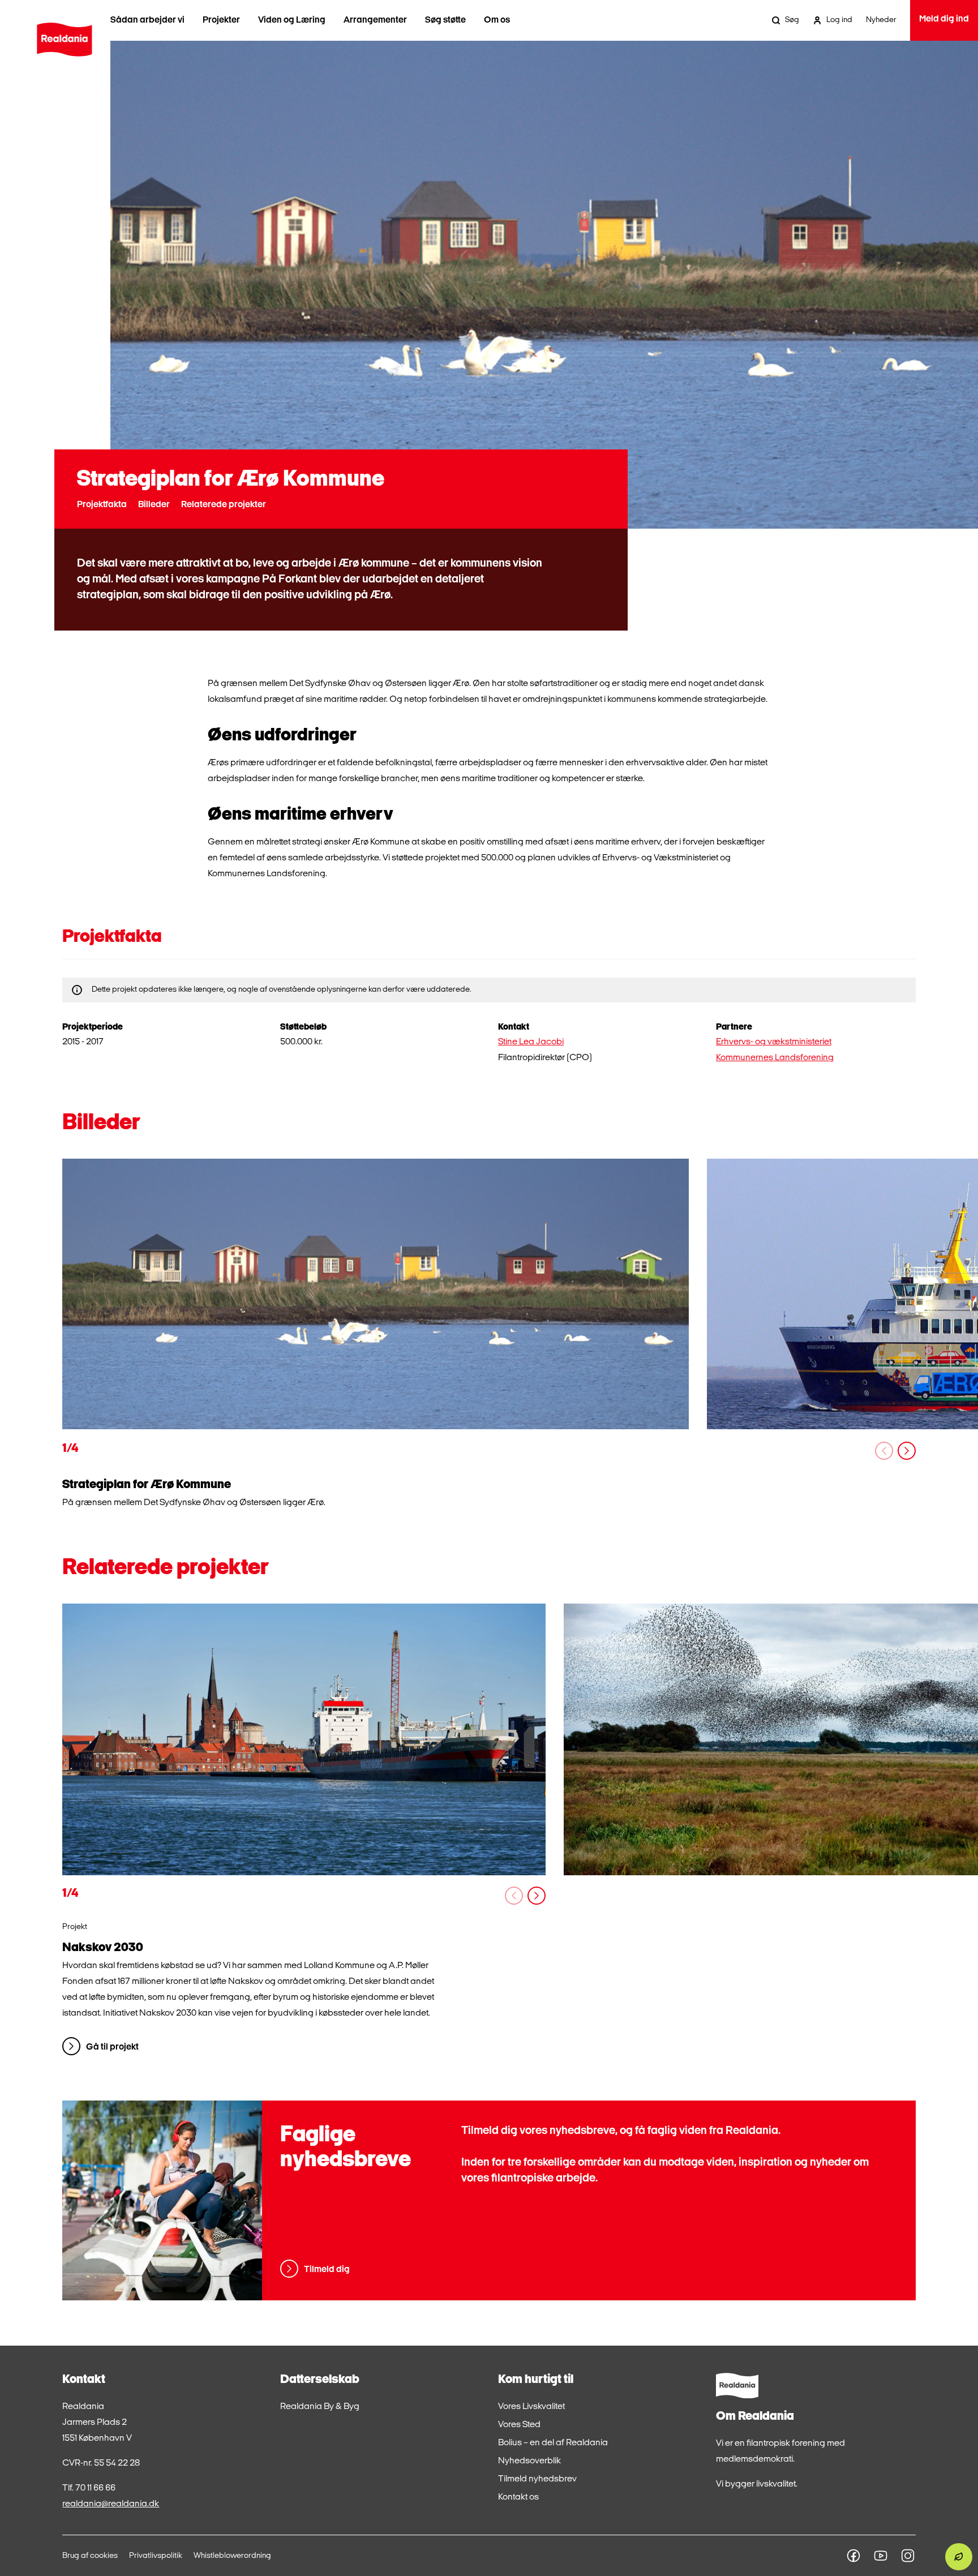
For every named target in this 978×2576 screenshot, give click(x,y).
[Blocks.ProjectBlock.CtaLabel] (304, 1739)
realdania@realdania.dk (111, 2504)
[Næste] (907, 1451)
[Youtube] (881, 2556)
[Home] (64, 40)
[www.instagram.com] (908, 2556)
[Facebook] (853, 2556)
